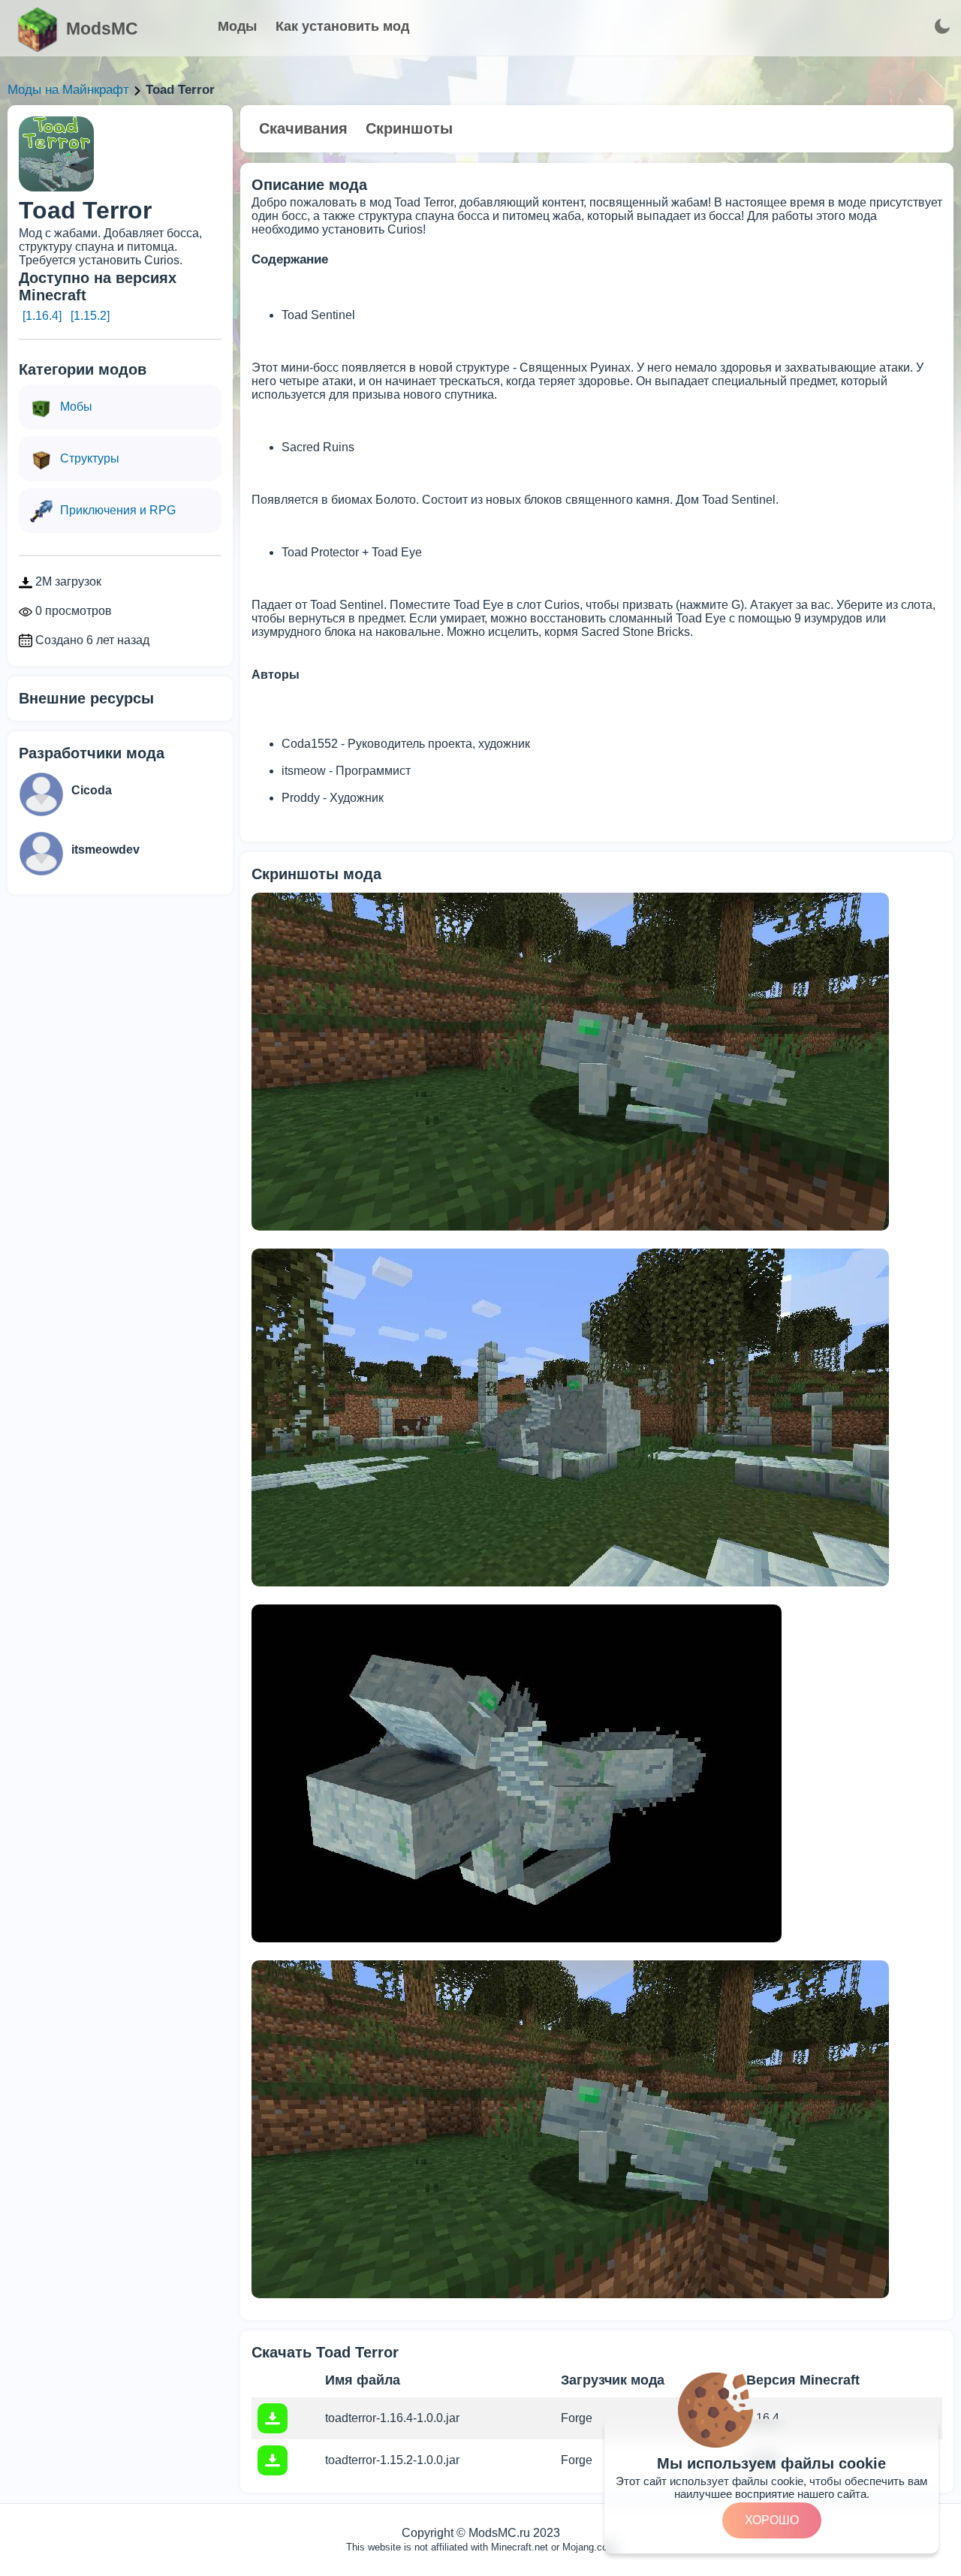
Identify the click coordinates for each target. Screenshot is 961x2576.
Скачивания (303, 128)
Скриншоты (409, 128)
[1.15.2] (90, 316)
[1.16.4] (42, 316)
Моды (237, 26)
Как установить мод (342, 26)
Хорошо (772, 2520)
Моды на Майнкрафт (68, 90)
